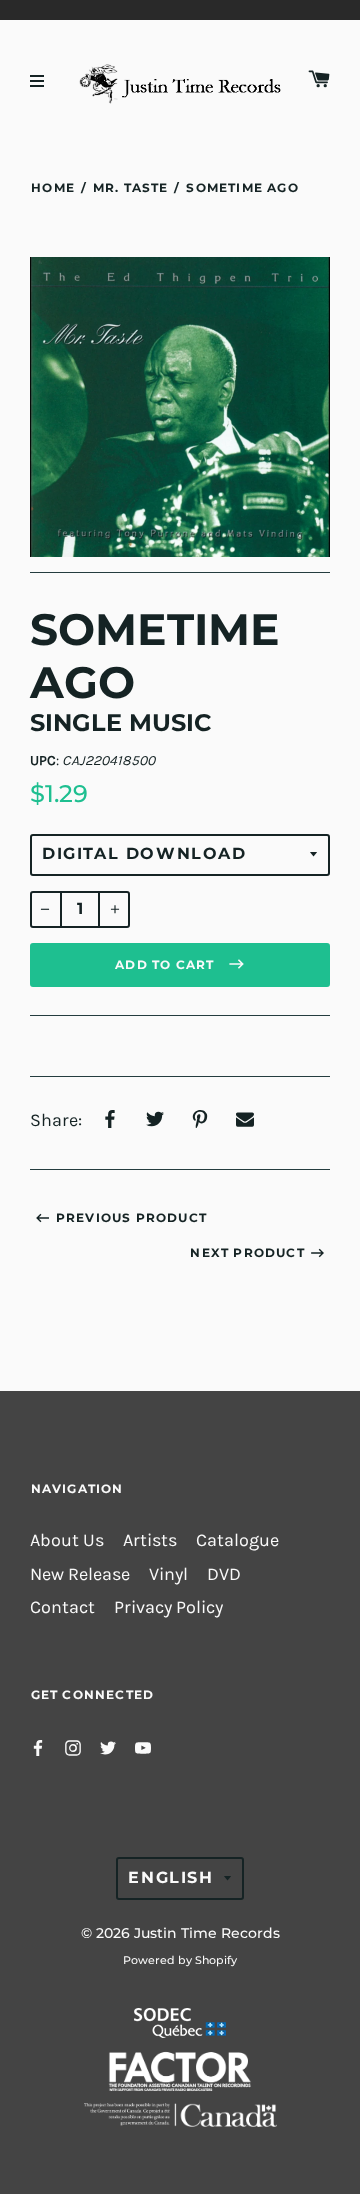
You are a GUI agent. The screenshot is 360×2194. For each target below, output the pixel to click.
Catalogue (237, 1540)
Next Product (247, 1252)
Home (53, 187)
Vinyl (168, 1574)
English (170, 1877)
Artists (150, 1540)
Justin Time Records (207, 1933)
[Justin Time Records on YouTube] (143, 1746)
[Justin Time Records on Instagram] (73, 1746)
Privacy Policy (168, 1607)
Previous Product (131, 1217)
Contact (62, 1607)
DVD (224, 1574)
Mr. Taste (130, 187)
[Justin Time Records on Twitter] (108, 1746)
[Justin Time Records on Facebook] (38, 1746)
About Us (67, 1540)
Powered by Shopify (180, 1960)
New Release (80, 1574)
